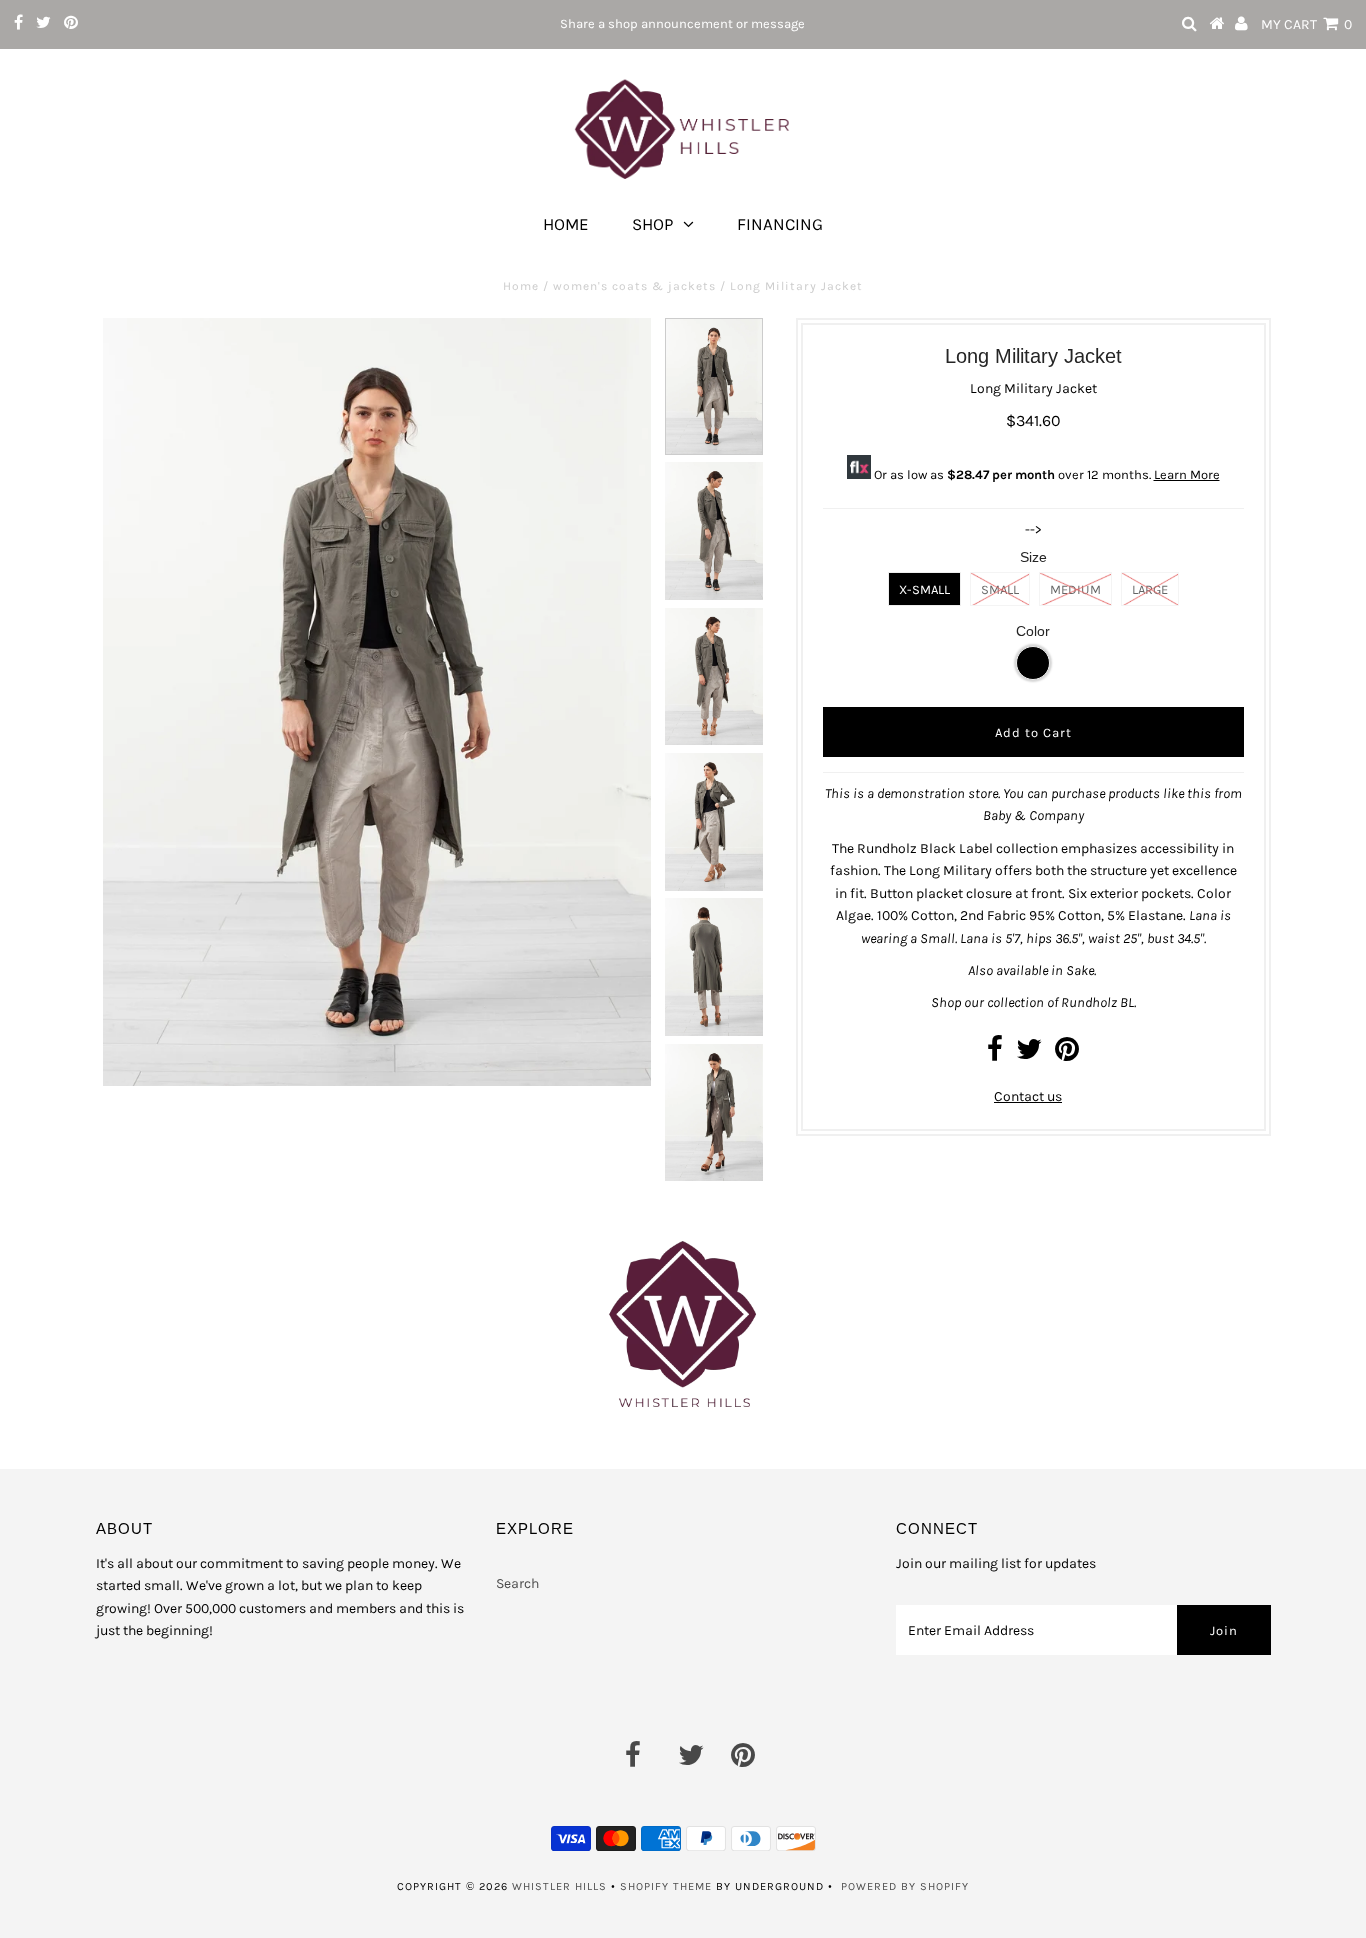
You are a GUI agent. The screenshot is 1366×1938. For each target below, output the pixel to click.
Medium (1075, 589)
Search (517, 1583)
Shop (652, 224)
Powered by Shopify (905, 1886)
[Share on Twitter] (1029, 1054)
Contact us (1028, 1096)
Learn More (1187, 474)
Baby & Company (1033, 815)
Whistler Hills (559, 1886)
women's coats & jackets (634, 286)
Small (1000, 589)
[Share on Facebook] (995, 1054)
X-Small (924, 589)
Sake (1080, 970)
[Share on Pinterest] (1067, 1054)
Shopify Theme (666, 1886)
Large (1150, 589)
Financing (780, 224)
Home (566, 224)
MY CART (1306, 24)
